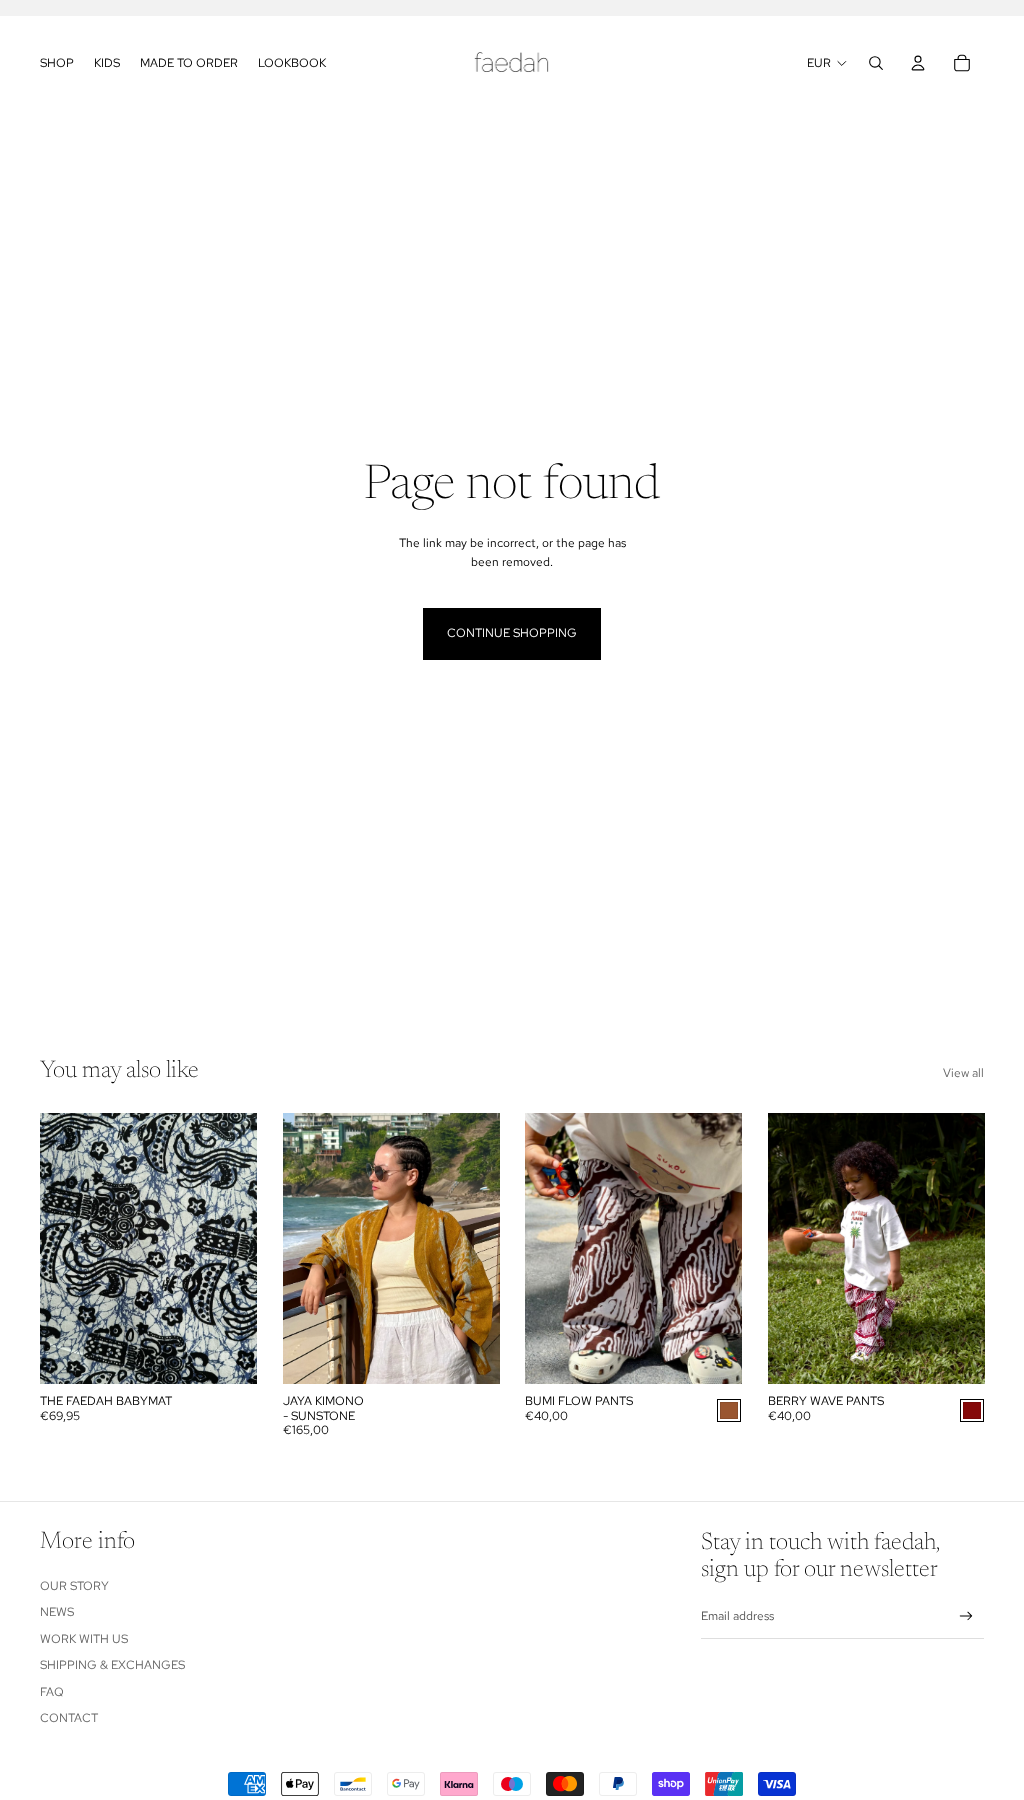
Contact (69, 1718)
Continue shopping (512, 633)
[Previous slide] (55, 1248)
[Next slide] (240, 1248)
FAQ (52, 1692)
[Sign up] (966, 1616)
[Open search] (876, 63)
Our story (74, 1586)
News (57, 1612)
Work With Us (84, 1639)
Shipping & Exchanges (112, 1665)
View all (963, 1073)
